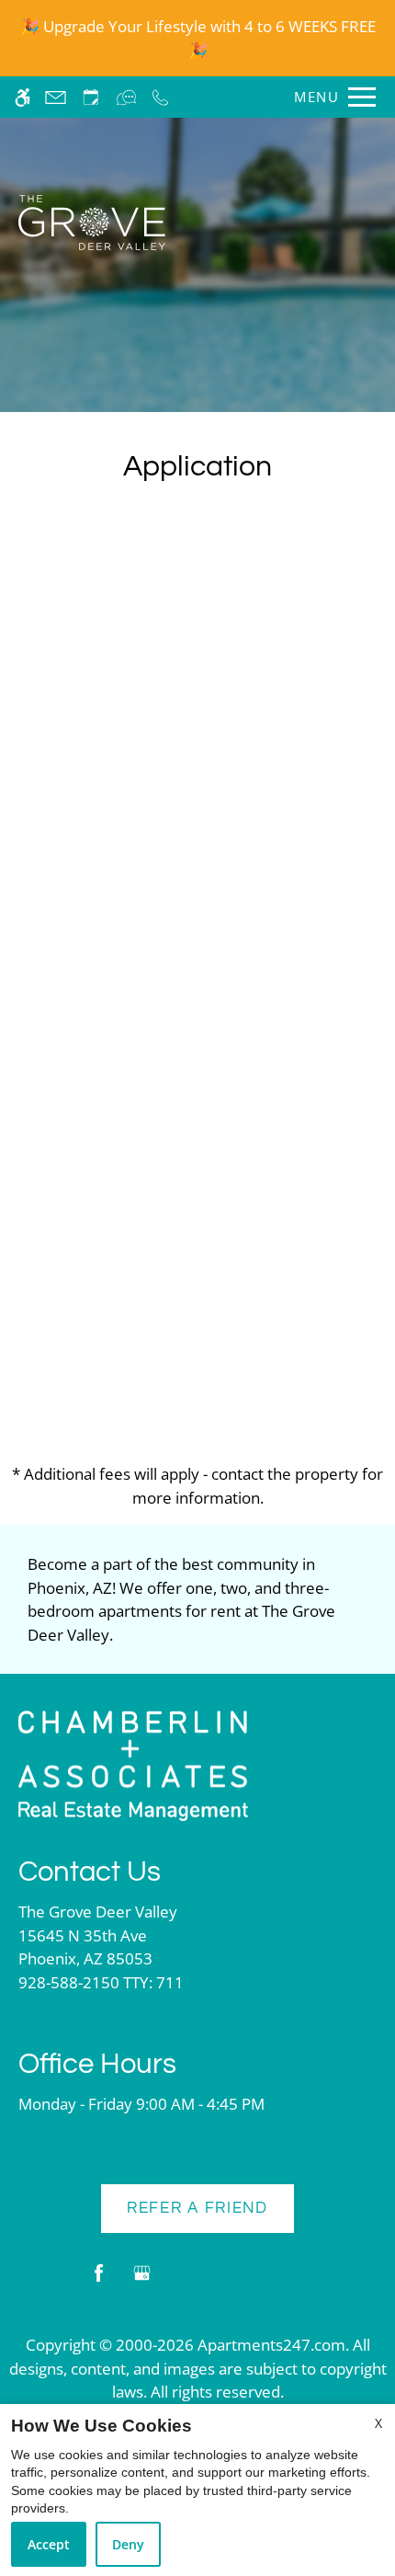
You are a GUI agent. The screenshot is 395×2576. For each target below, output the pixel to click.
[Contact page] (56, 97)
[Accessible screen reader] (23, 97)
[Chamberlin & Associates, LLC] (133, 1764)
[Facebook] (99, 2280)
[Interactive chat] (126, 97)
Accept (49, 2544)
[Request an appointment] (91, 97)
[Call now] (160, 97)
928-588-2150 (101, 1982)
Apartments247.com (271, 2345)
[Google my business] (142, 2280)
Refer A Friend (197, 2208)
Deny (128, 2544)
